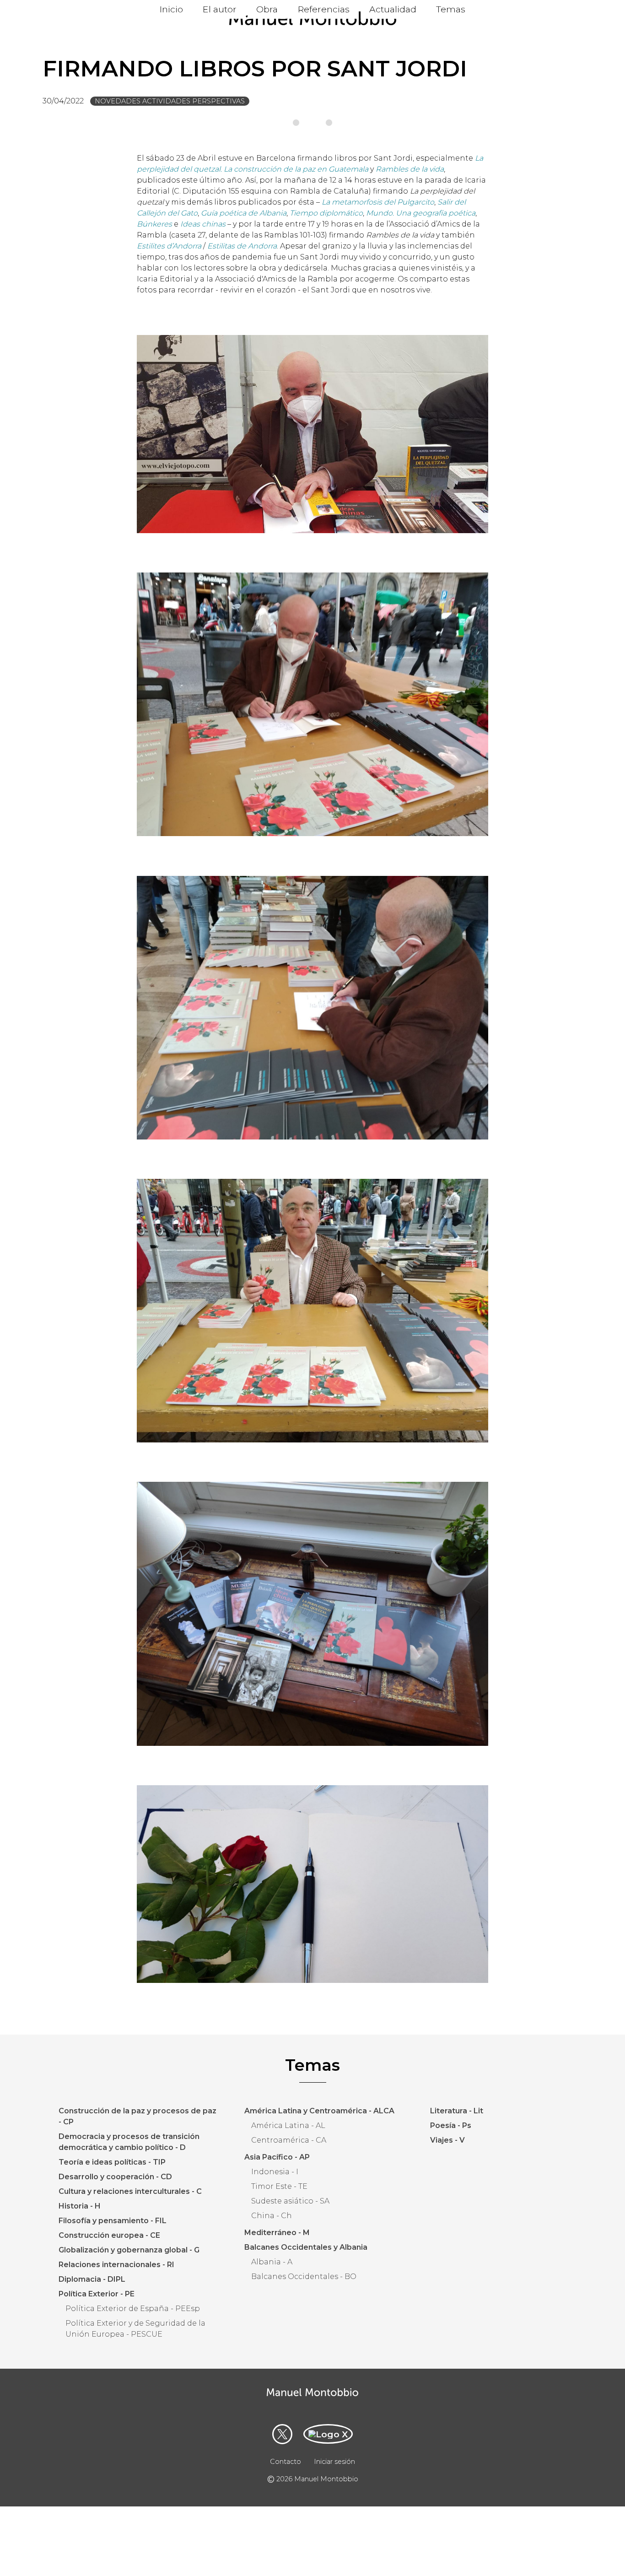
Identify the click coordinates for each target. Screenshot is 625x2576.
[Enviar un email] (328, 2434)
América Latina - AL (288, 2125)
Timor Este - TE (279, 2186)
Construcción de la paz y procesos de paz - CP (137, 2116)
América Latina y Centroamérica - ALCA (319, 2111)
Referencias (324, 9)
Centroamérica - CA (289, 2140)
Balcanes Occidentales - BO (304, 2276)
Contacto (286, 2462)
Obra (267, 9)
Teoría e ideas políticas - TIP (112, 2162)
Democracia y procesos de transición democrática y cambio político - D (129, 2142)
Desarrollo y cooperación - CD (115, 2177)
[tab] (296, 123)
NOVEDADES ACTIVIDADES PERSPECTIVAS (170, 101)
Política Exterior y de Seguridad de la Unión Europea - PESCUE (135, 2329)
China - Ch (272, 2216)
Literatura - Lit (457, 2111)
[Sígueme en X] (282, 2434)
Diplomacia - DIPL (92, 2279)
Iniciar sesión (334, 2462)
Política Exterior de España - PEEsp (133, 2309)
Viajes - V (447, 2140)
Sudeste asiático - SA (290, 2201)
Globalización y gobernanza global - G (129, 2250)
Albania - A (272, 2262)
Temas (451, 9)
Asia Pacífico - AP (277, 2157)
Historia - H (80, 2206)
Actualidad (393, 9)
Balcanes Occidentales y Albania (306, 2247)
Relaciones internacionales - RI (116, 2265)
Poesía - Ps (451, 2125)
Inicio (171, 9)
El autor (220, 9)
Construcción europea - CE (109, 2235)
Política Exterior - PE (97, 2294)
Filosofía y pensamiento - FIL (113, 2221)
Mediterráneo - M (277, 2233)
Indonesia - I (275, 2172)
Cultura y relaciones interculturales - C (130, 2191)
